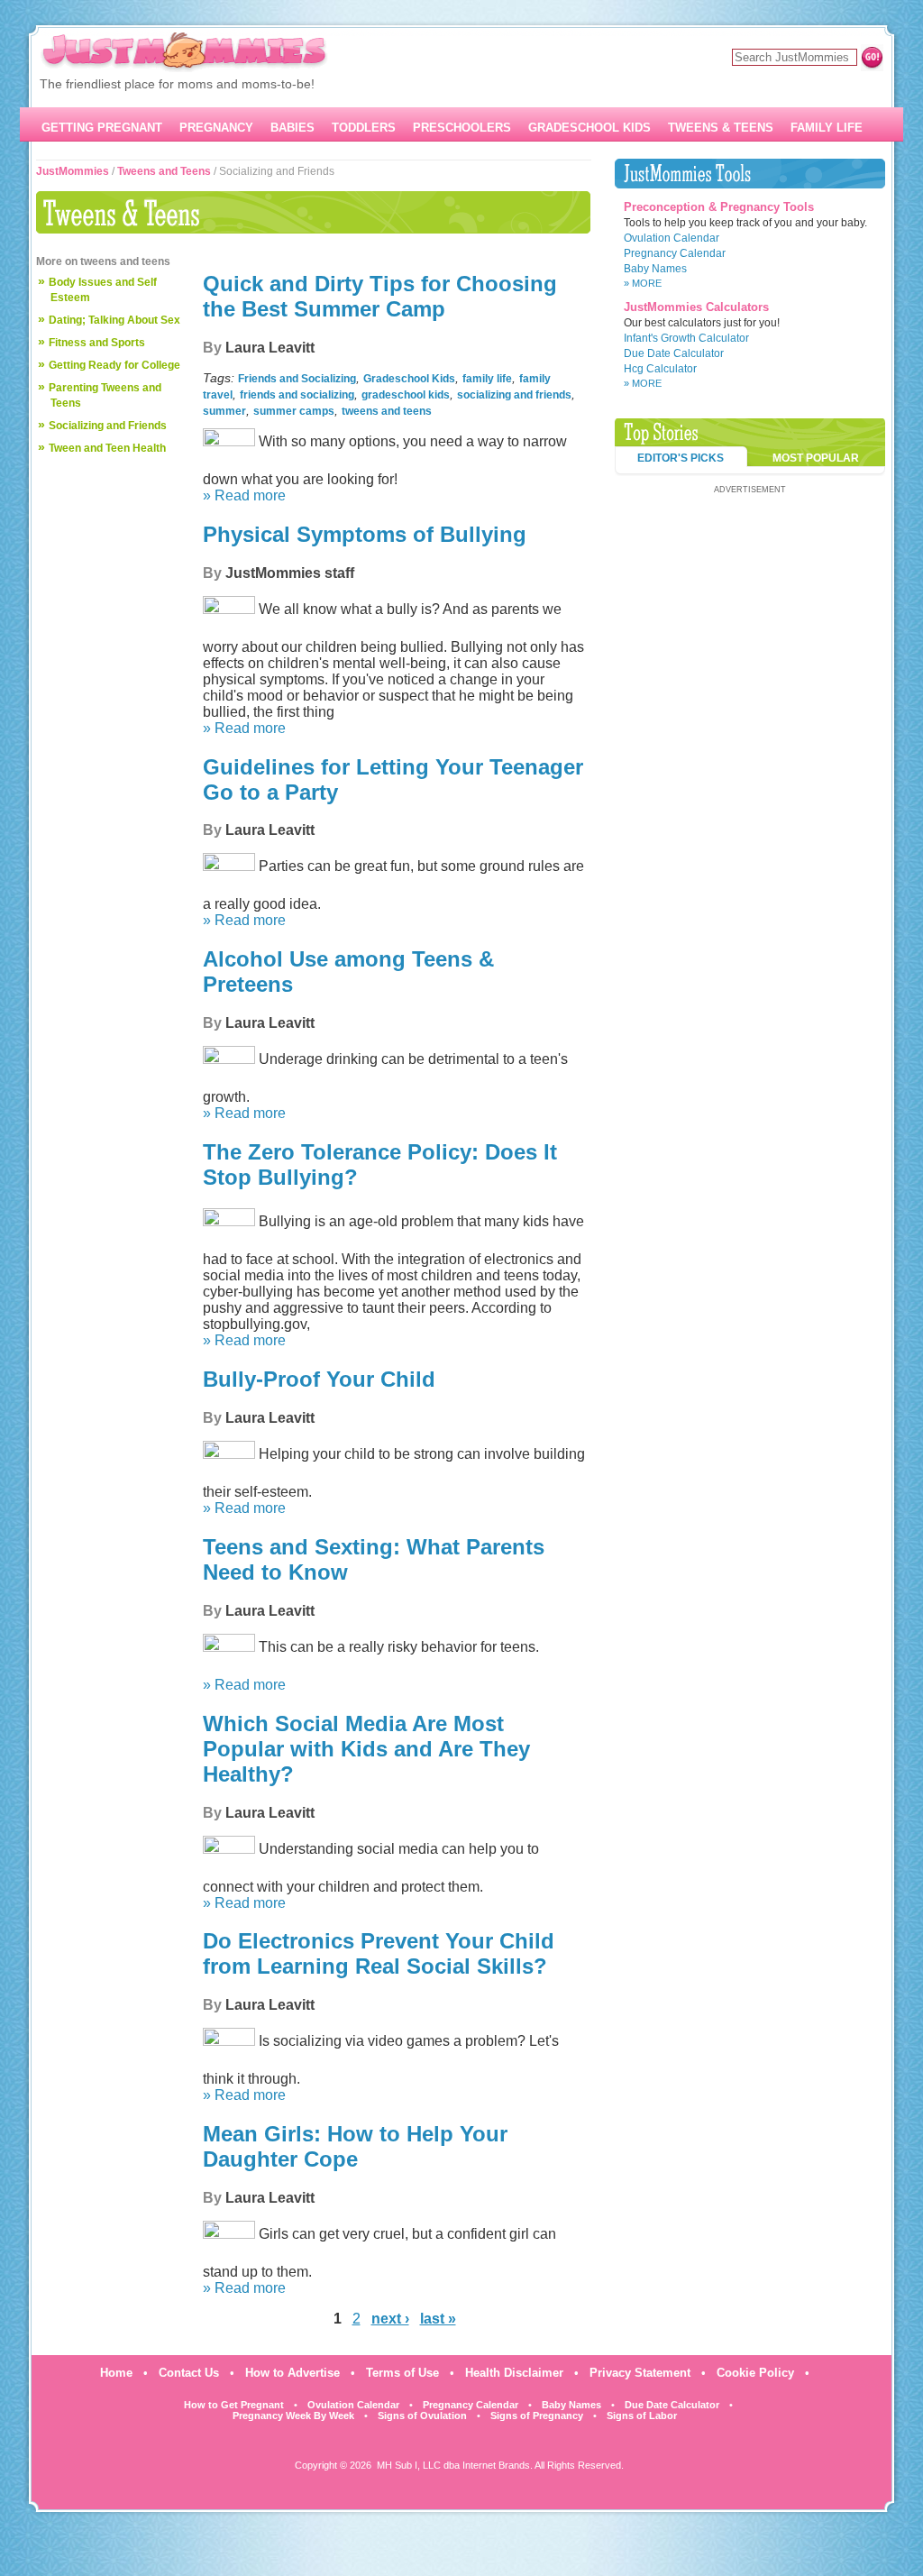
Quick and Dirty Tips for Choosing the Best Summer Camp (380, 296)
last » (438, 2319)
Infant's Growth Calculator (686, 338)
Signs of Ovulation (422, 2416)
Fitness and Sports (97, 343)
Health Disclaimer (514, 2373)
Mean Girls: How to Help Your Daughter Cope (355, 2146)
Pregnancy (216, 128)
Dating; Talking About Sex (114, 320)
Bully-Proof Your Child (319, 1379)
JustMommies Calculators (696, 307)
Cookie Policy (755, 2373)
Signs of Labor (642, 2416)
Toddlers (364, 128)
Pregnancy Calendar (675, 253)
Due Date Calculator (674, 353)
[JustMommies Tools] (750, 174)
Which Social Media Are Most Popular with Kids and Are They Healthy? (366, 1749)
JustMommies (73, 171)
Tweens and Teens (164, 171)
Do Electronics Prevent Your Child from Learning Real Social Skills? (379, 1953)
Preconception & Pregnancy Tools (719, 207)
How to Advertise (292, 2373)
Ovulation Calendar (672, 238)
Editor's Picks (681, 458)
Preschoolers (462, 128)
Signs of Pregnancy (537, 2416)
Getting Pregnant (102, 128)
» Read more (244, 495)
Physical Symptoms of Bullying (365, 534)
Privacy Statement (640, 2373)
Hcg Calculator (660, 369)
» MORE (643, 283)
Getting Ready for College (114, 365)
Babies (292, 128)
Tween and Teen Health (107, 448)
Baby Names (655, 269)
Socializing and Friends (108, 426)
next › (390, 2319)
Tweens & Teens (721, 128)
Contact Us (189, 2373)
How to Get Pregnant (234, 2405)
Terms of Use (402, 2373)
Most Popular (816, 458)
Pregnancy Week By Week (293, 2416)
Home (116, 2373)
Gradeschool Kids (589, 128)
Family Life (827, 128)
